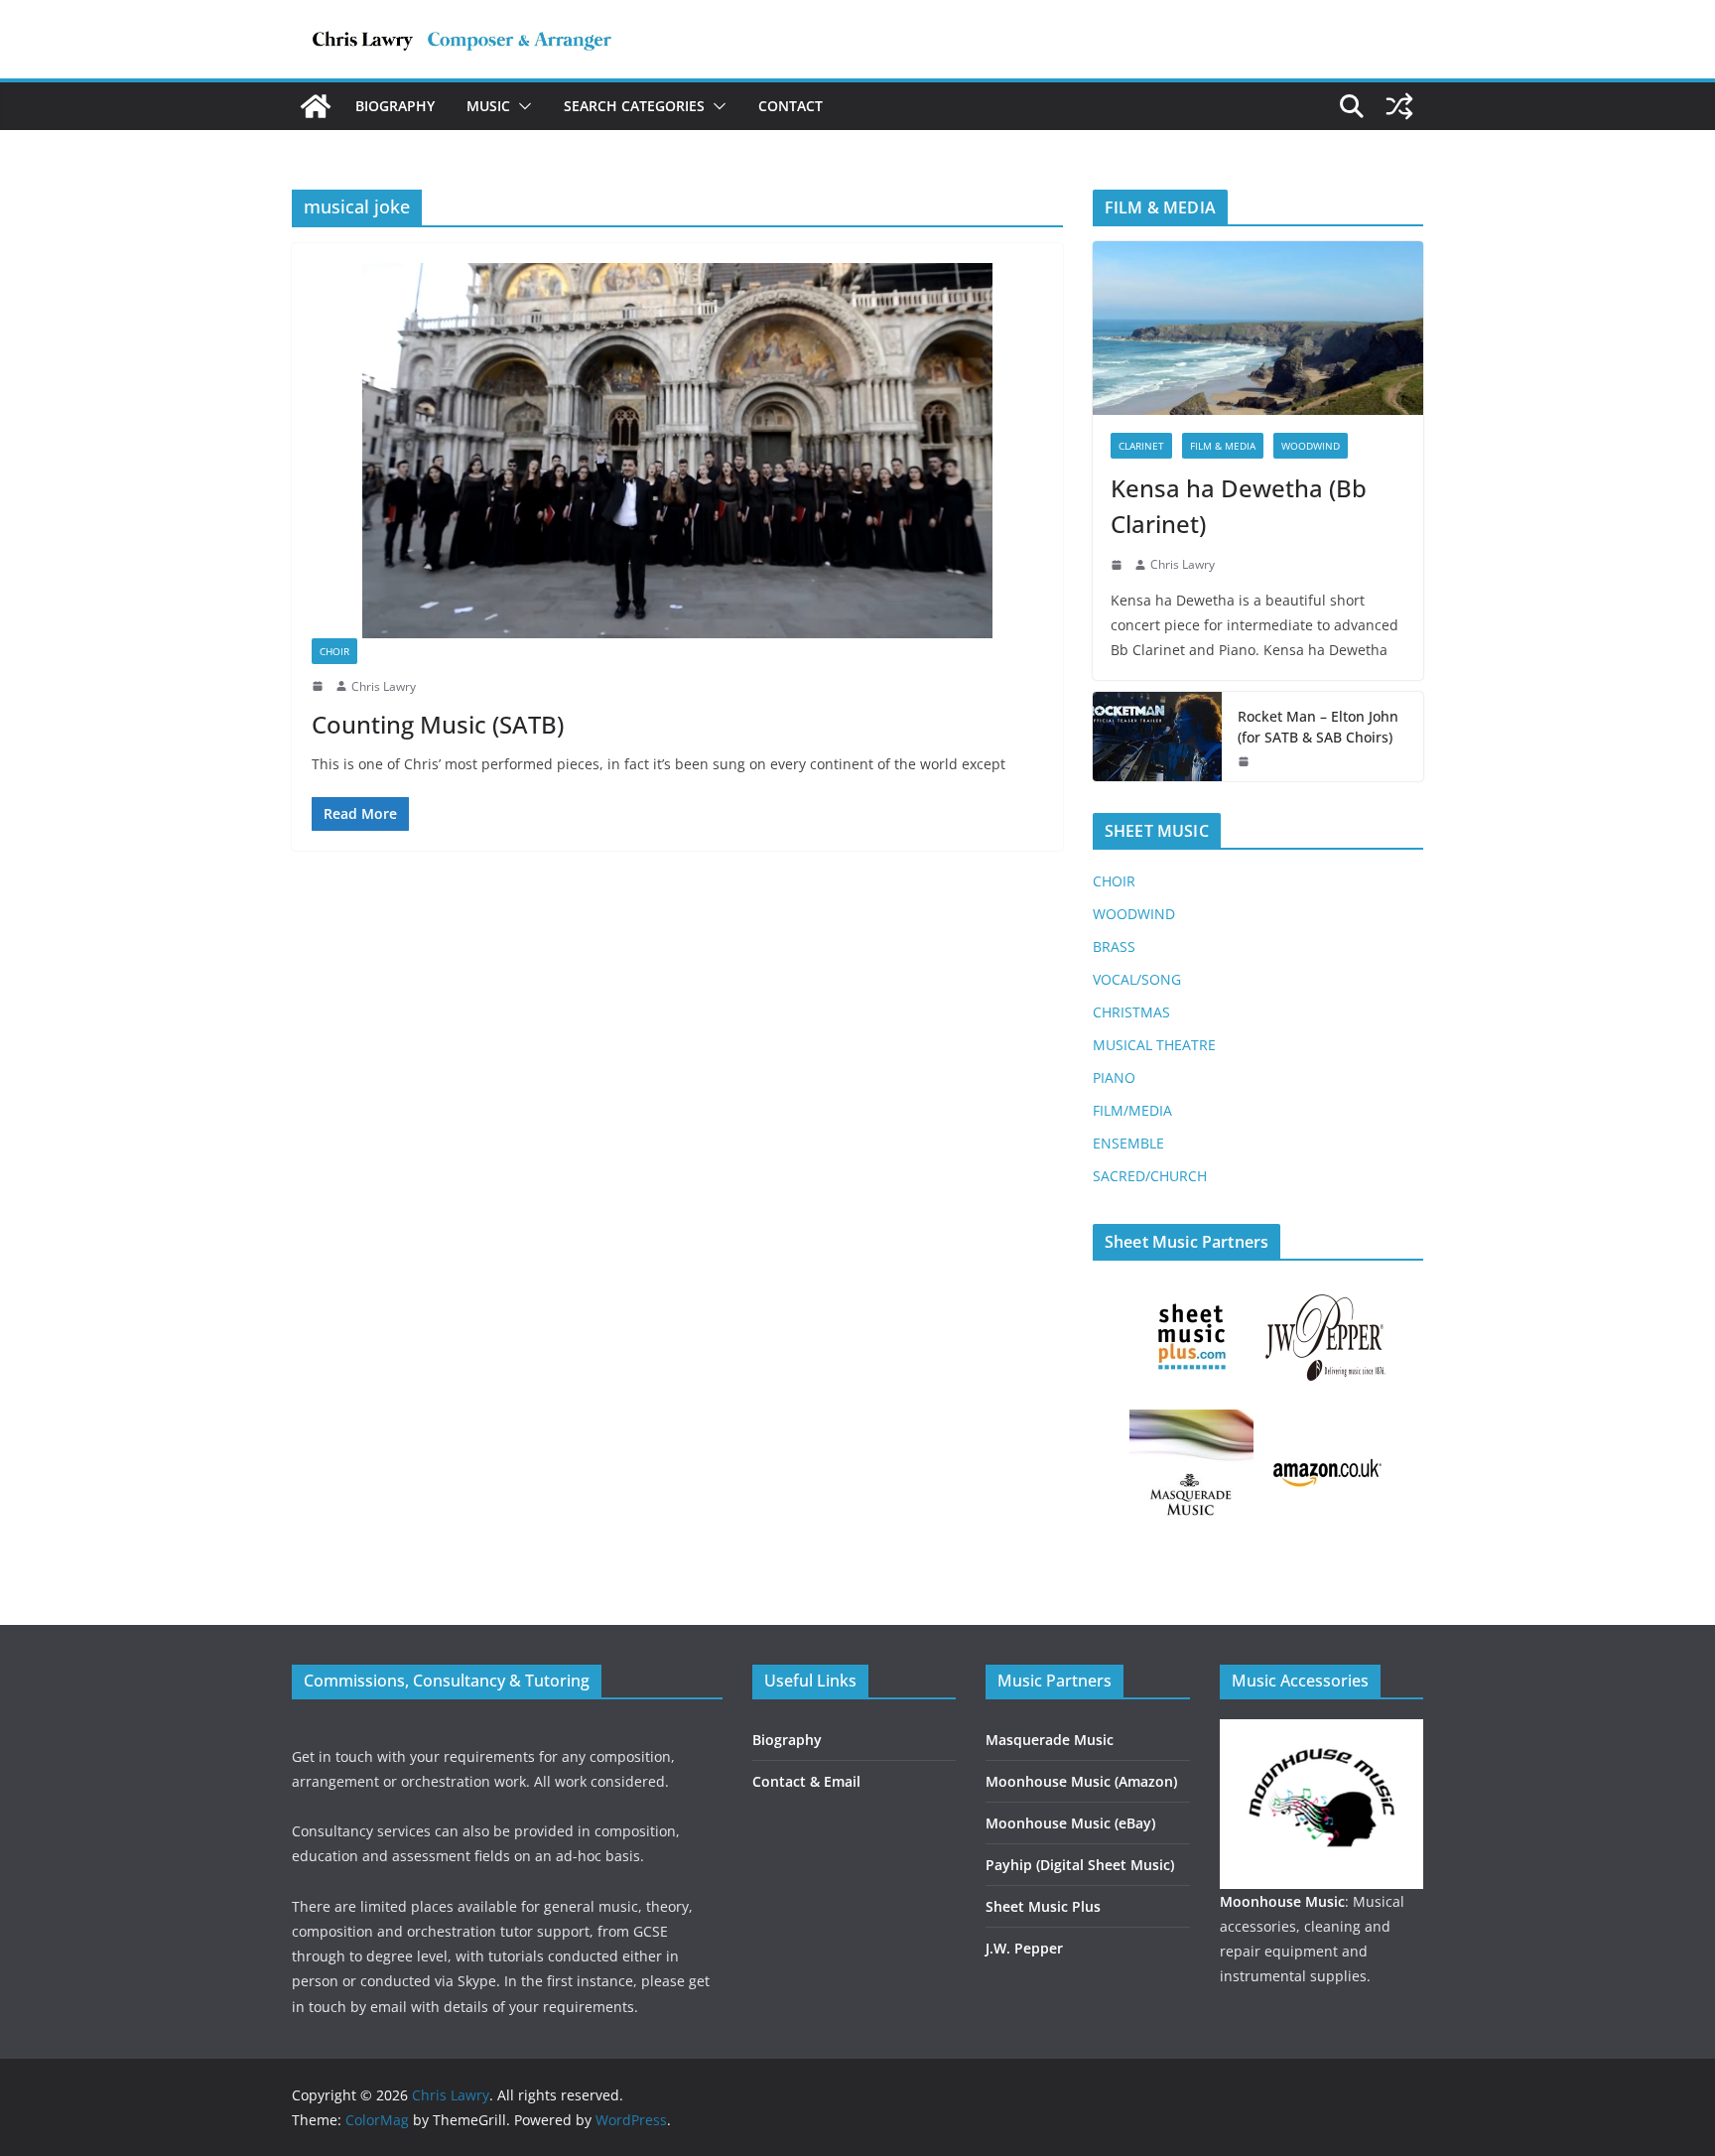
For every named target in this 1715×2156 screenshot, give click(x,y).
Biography (395, 106)
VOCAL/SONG (1137, 979)
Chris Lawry (384, 686)
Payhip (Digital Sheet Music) (1080, 1865)
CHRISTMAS (1131, 1012)
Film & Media (1223, 446)
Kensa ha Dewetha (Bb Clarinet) (1239, 506)
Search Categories (634, 106)
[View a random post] (1399, 106)
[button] (521, 106)
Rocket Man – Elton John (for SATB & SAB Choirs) (1318, 727)
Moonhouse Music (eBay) (1070, 1823)
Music (488, 106)
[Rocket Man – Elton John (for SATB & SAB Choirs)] (1157, 737)
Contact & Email (806, 1781)
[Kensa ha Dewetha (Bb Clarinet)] (1258, 328)
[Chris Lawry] (316, 106)
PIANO (1114, 1078)
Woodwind (1311, 446)
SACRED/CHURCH (1150, 1176)
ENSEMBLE (1128, 1143)
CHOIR (1114, 881)
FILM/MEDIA (1132, 1110)
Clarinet (1141, 446)
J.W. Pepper (1024, 1948)
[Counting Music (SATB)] (677, 451)
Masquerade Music (1050, 1740)
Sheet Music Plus (1043, 1906)
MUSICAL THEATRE (1154, 1045)
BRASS (1114, 946)
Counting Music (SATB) (438, 724)
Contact (791, 106)
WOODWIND (1134, 914)
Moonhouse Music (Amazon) (1081, 1781)
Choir (334, 651)
